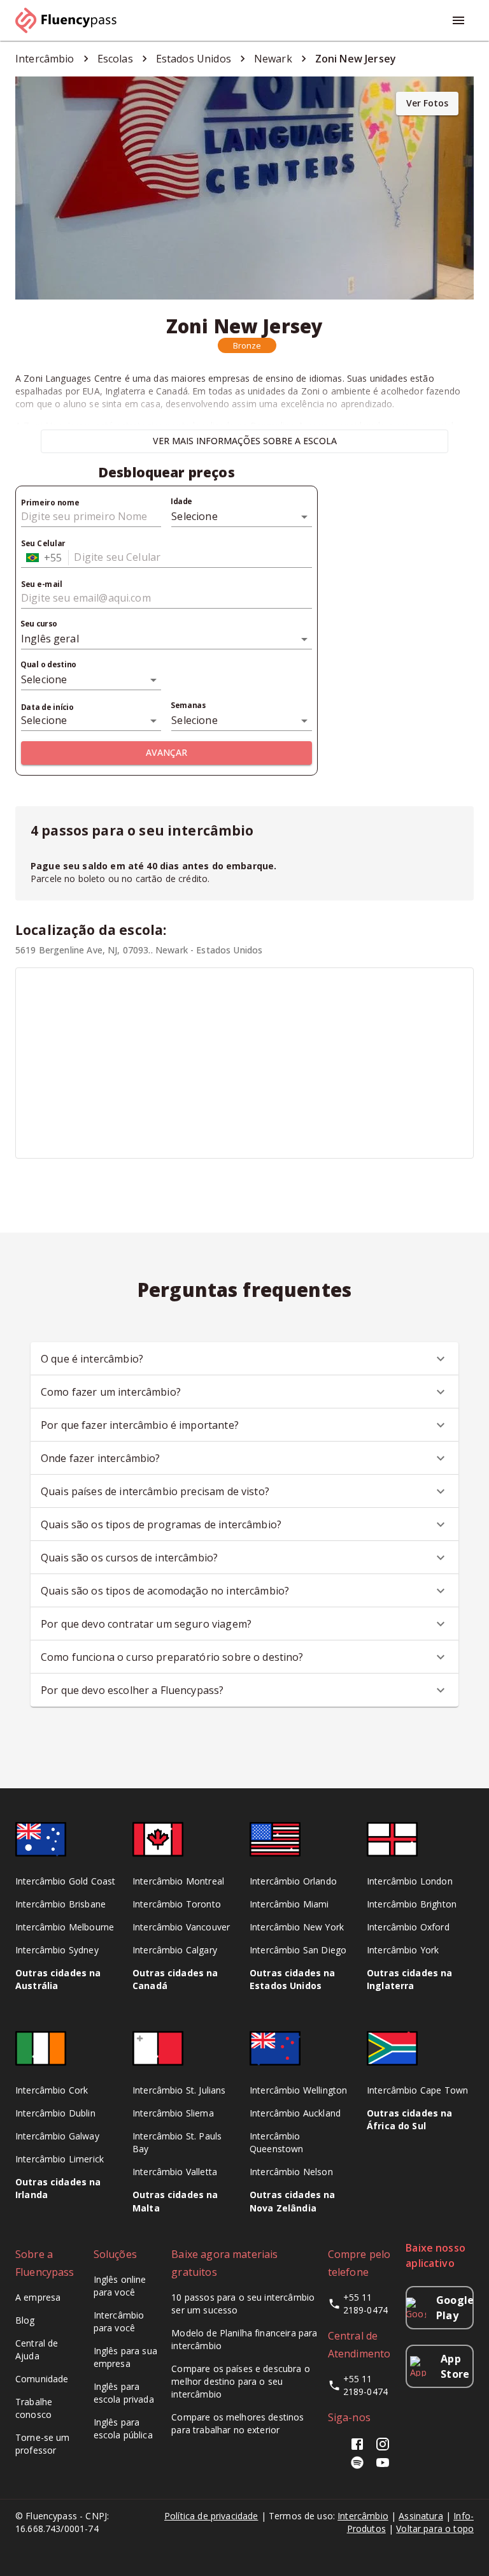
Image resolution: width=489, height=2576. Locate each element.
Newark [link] (273, 59)
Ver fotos (427, 103)
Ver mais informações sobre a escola (245, 441)
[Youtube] (383, 2467)
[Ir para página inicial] (71, 20)
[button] (247, 345)
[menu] (458, 20)
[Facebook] (360, 2448)
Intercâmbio (363, 2516)
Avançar (167, 752)
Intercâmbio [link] (45, 59)
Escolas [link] (115, 59)
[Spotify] (357, 2467)
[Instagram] (383, 2448)
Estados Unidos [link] (194, 59)
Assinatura (421, 2516)
